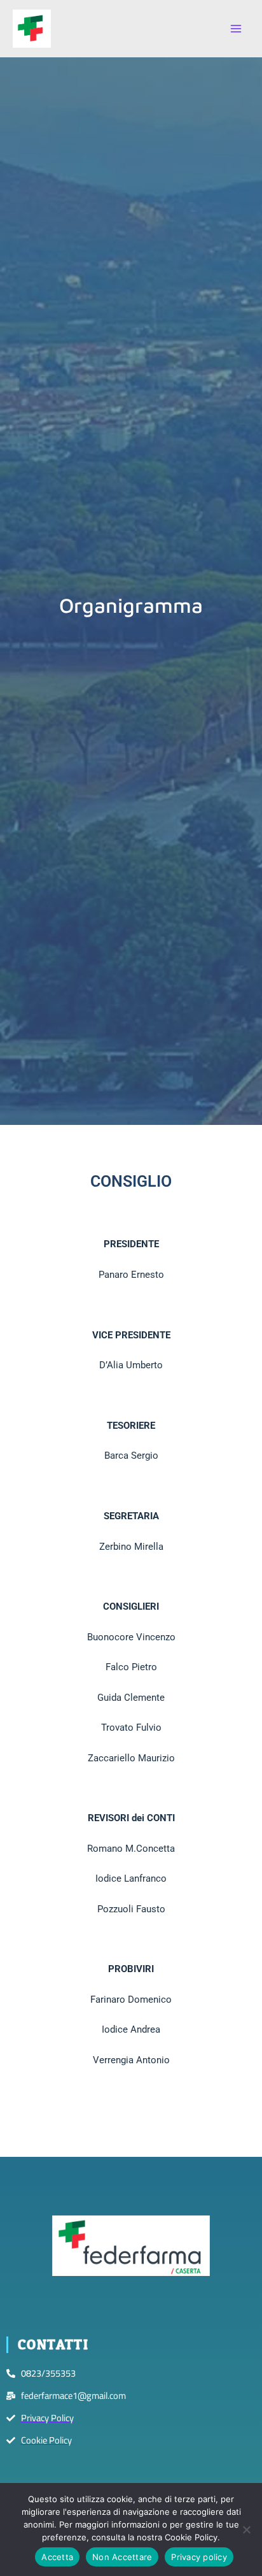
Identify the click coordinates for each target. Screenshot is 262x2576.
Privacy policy (199, 2557)
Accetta (57, 2557)
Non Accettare (122, 2557)
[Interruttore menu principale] (236, 29)
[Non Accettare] (246, 2529)
